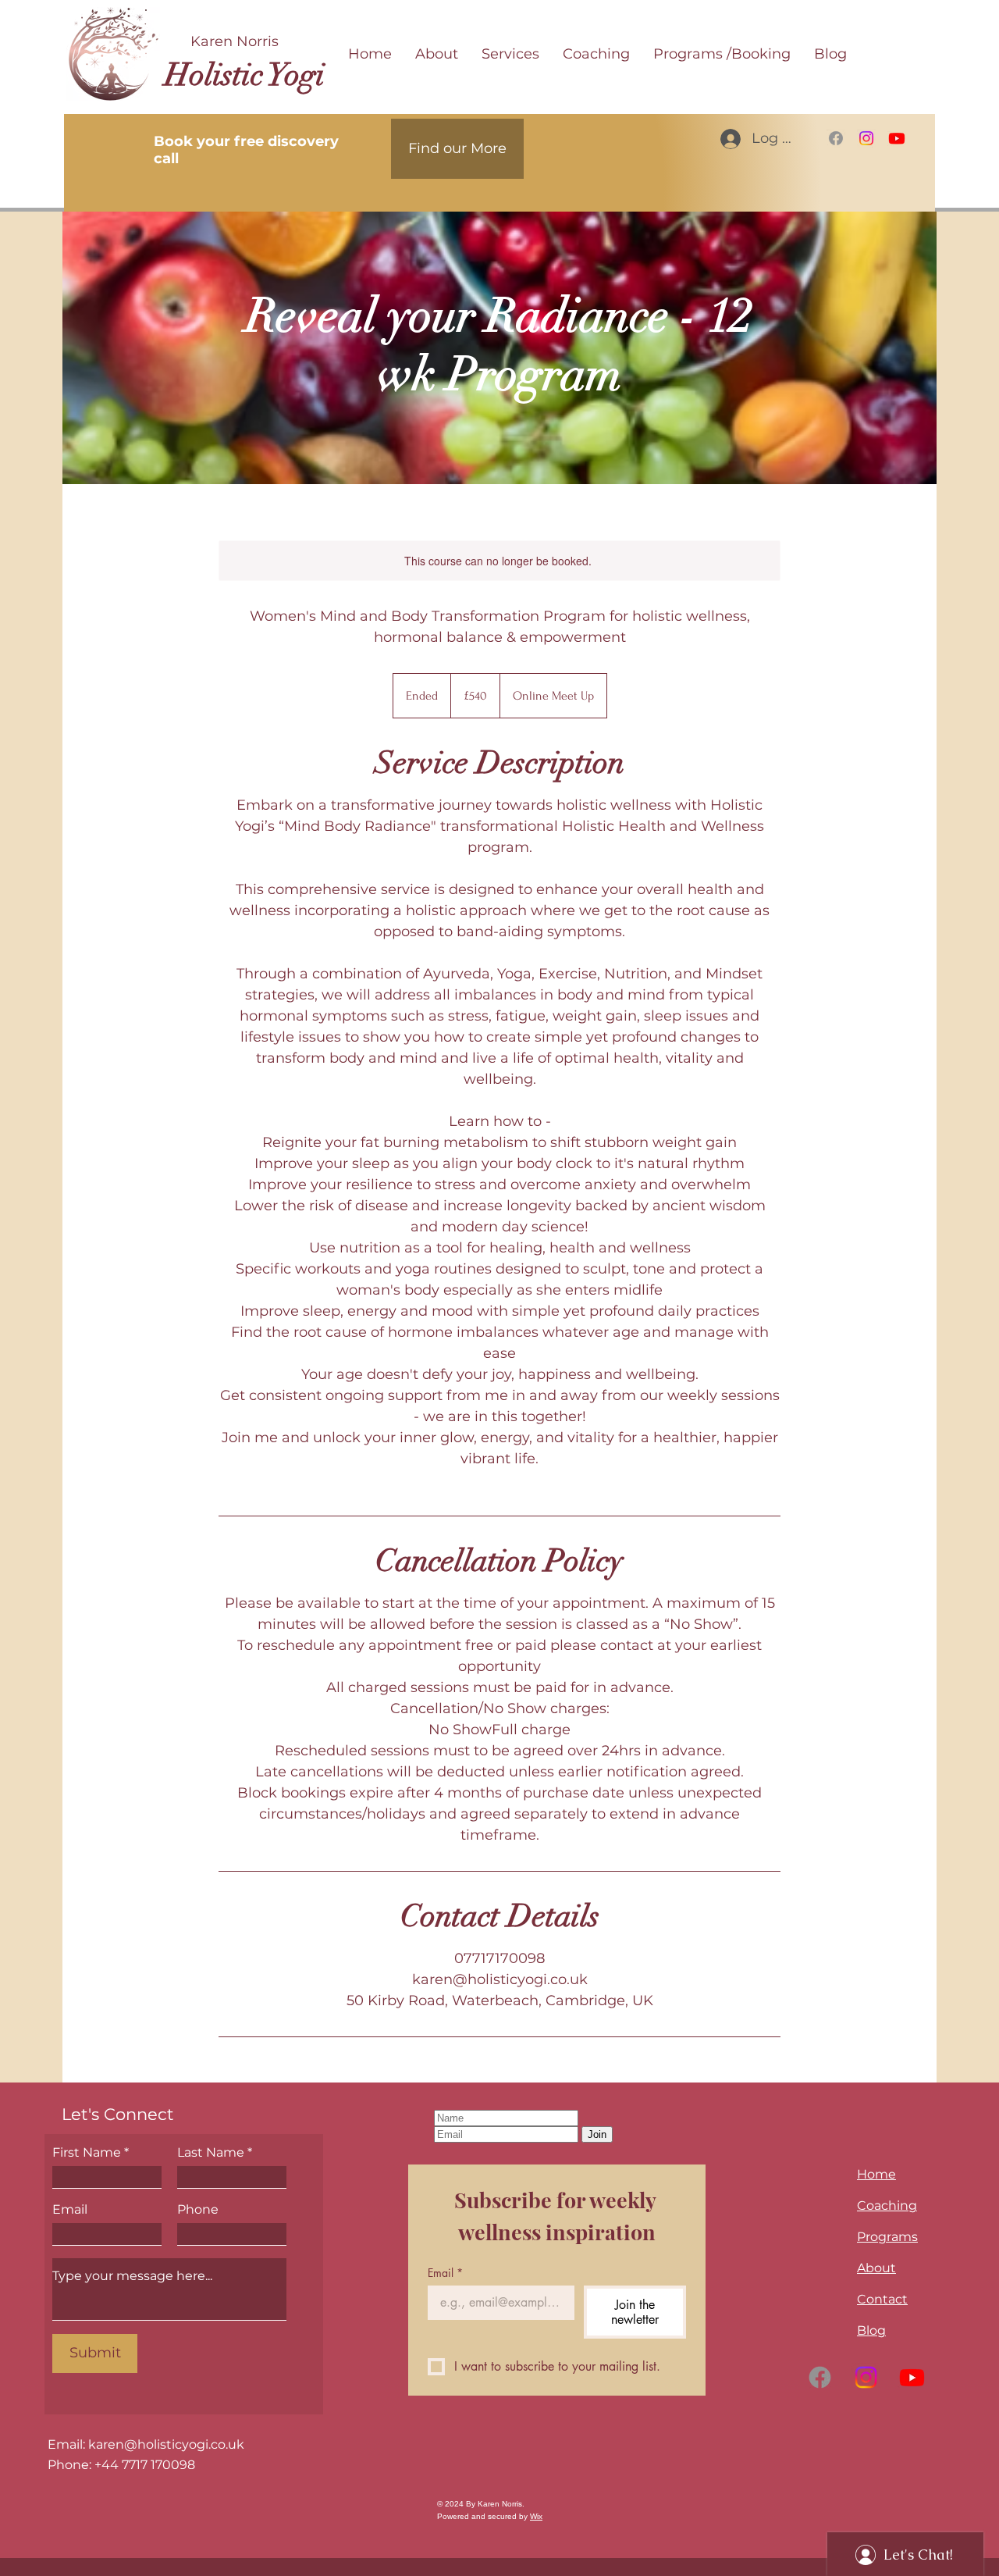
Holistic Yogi (245, 75)
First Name (87, 2153)
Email (70, 2210)
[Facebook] (836, 138)
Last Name (211, 2153)
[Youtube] (897, 138)
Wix (536, 2516)
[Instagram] (866, 138)
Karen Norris (235, 41)
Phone (198, 2210)
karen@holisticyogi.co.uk (166, 2444)
